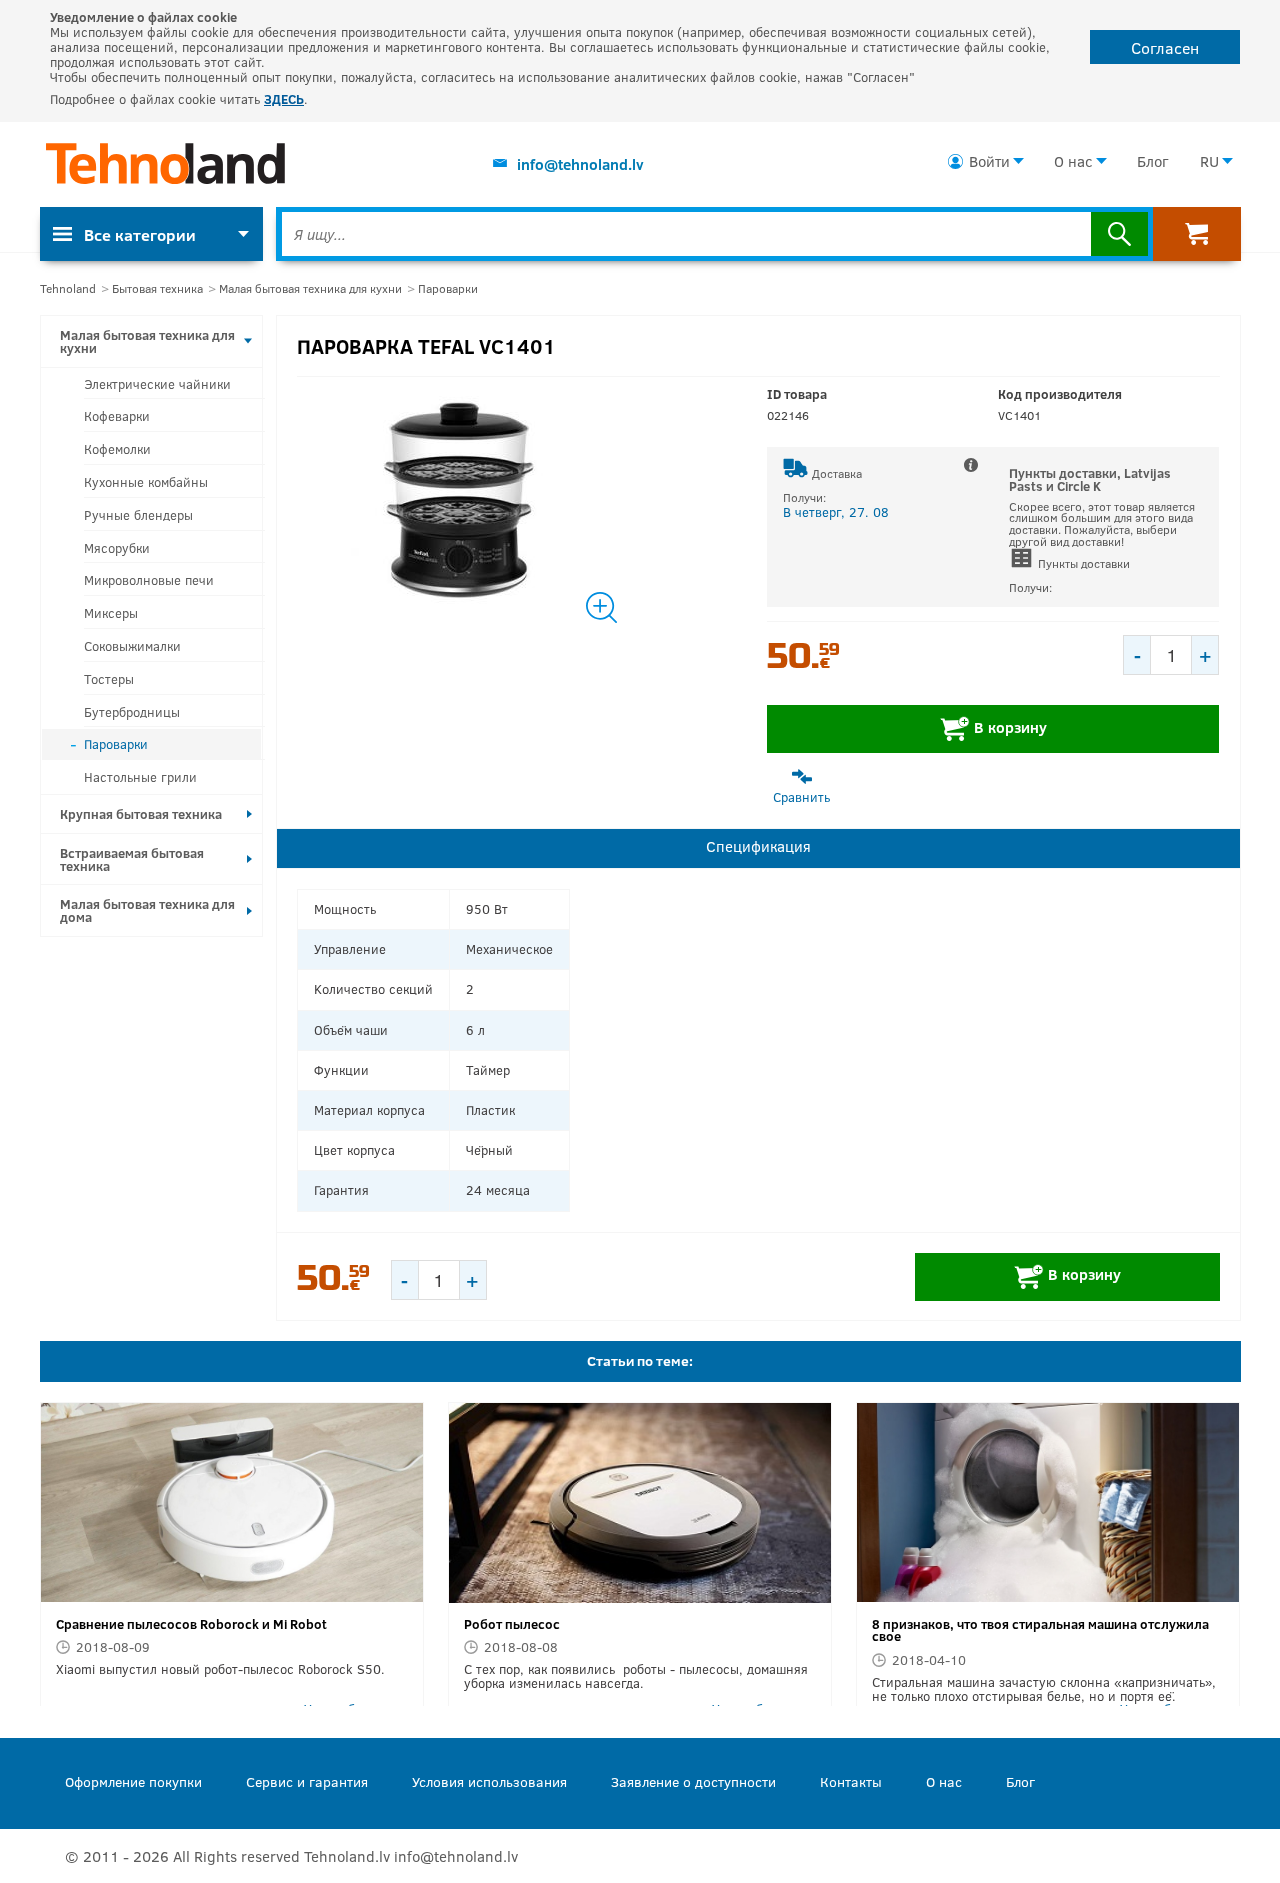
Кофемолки (117, 449)
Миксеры (111, 613)
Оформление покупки (133, 1781)
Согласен (1165, 47)
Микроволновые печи (149, 580)
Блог (1152, 161)
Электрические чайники (157, 384)
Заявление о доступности (693, 1781)
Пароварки (448, 288)
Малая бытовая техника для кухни (310, 288)
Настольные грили (140, 777)
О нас (1073, 161)
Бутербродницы (132, 712)
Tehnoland (68, 288)
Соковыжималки (132, 646)
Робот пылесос (512, 1624)
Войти (989, 161)
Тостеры (109, 679)
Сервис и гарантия (307, 1781)
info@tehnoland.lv (580, 164)
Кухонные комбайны (146, 482)
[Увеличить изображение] (523, 503)
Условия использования (489, 1781)
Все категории (140, 234)
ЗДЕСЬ (284, 99)
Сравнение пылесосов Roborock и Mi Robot (191, 1624)
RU (1209, 161)
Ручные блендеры (138, 515)
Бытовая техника (157, 288)
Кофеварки (117, 416)
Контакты (851, 1781)
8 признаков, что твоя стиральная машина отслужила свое (1040, 1630)
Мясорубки (117, 548)
